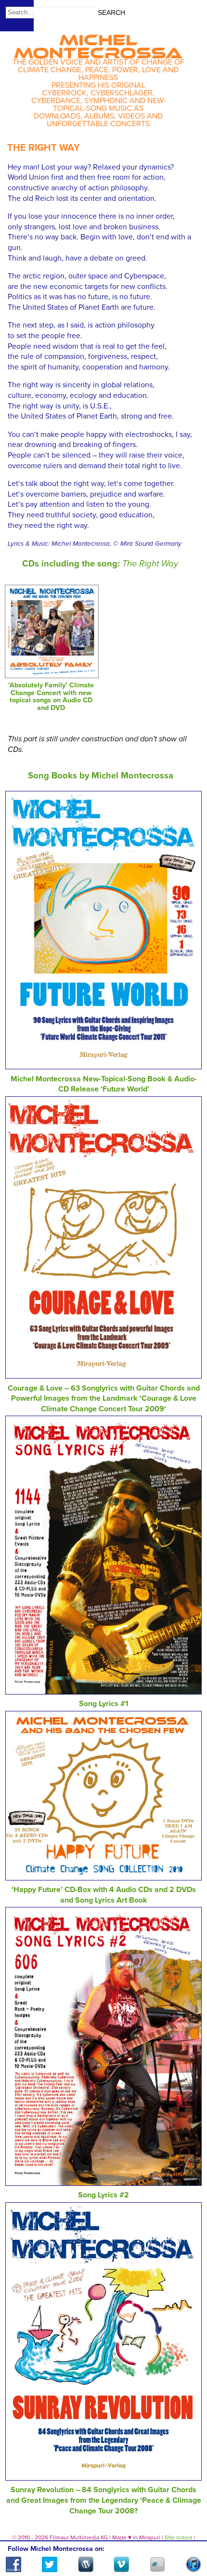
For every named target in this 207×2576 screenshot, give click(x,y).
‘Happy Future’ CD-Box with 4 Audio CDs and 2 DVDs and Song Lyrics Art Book (104, 1895)
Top (188, 2541)
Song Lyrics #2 (103, 2195)
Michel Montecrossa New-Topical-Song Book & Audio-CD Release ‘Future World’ (104, 1084)
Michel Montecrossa (98, 43)
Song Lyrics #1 (104, 1704)
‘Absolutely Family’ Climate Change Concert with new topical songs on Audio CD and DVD (51, 697)
